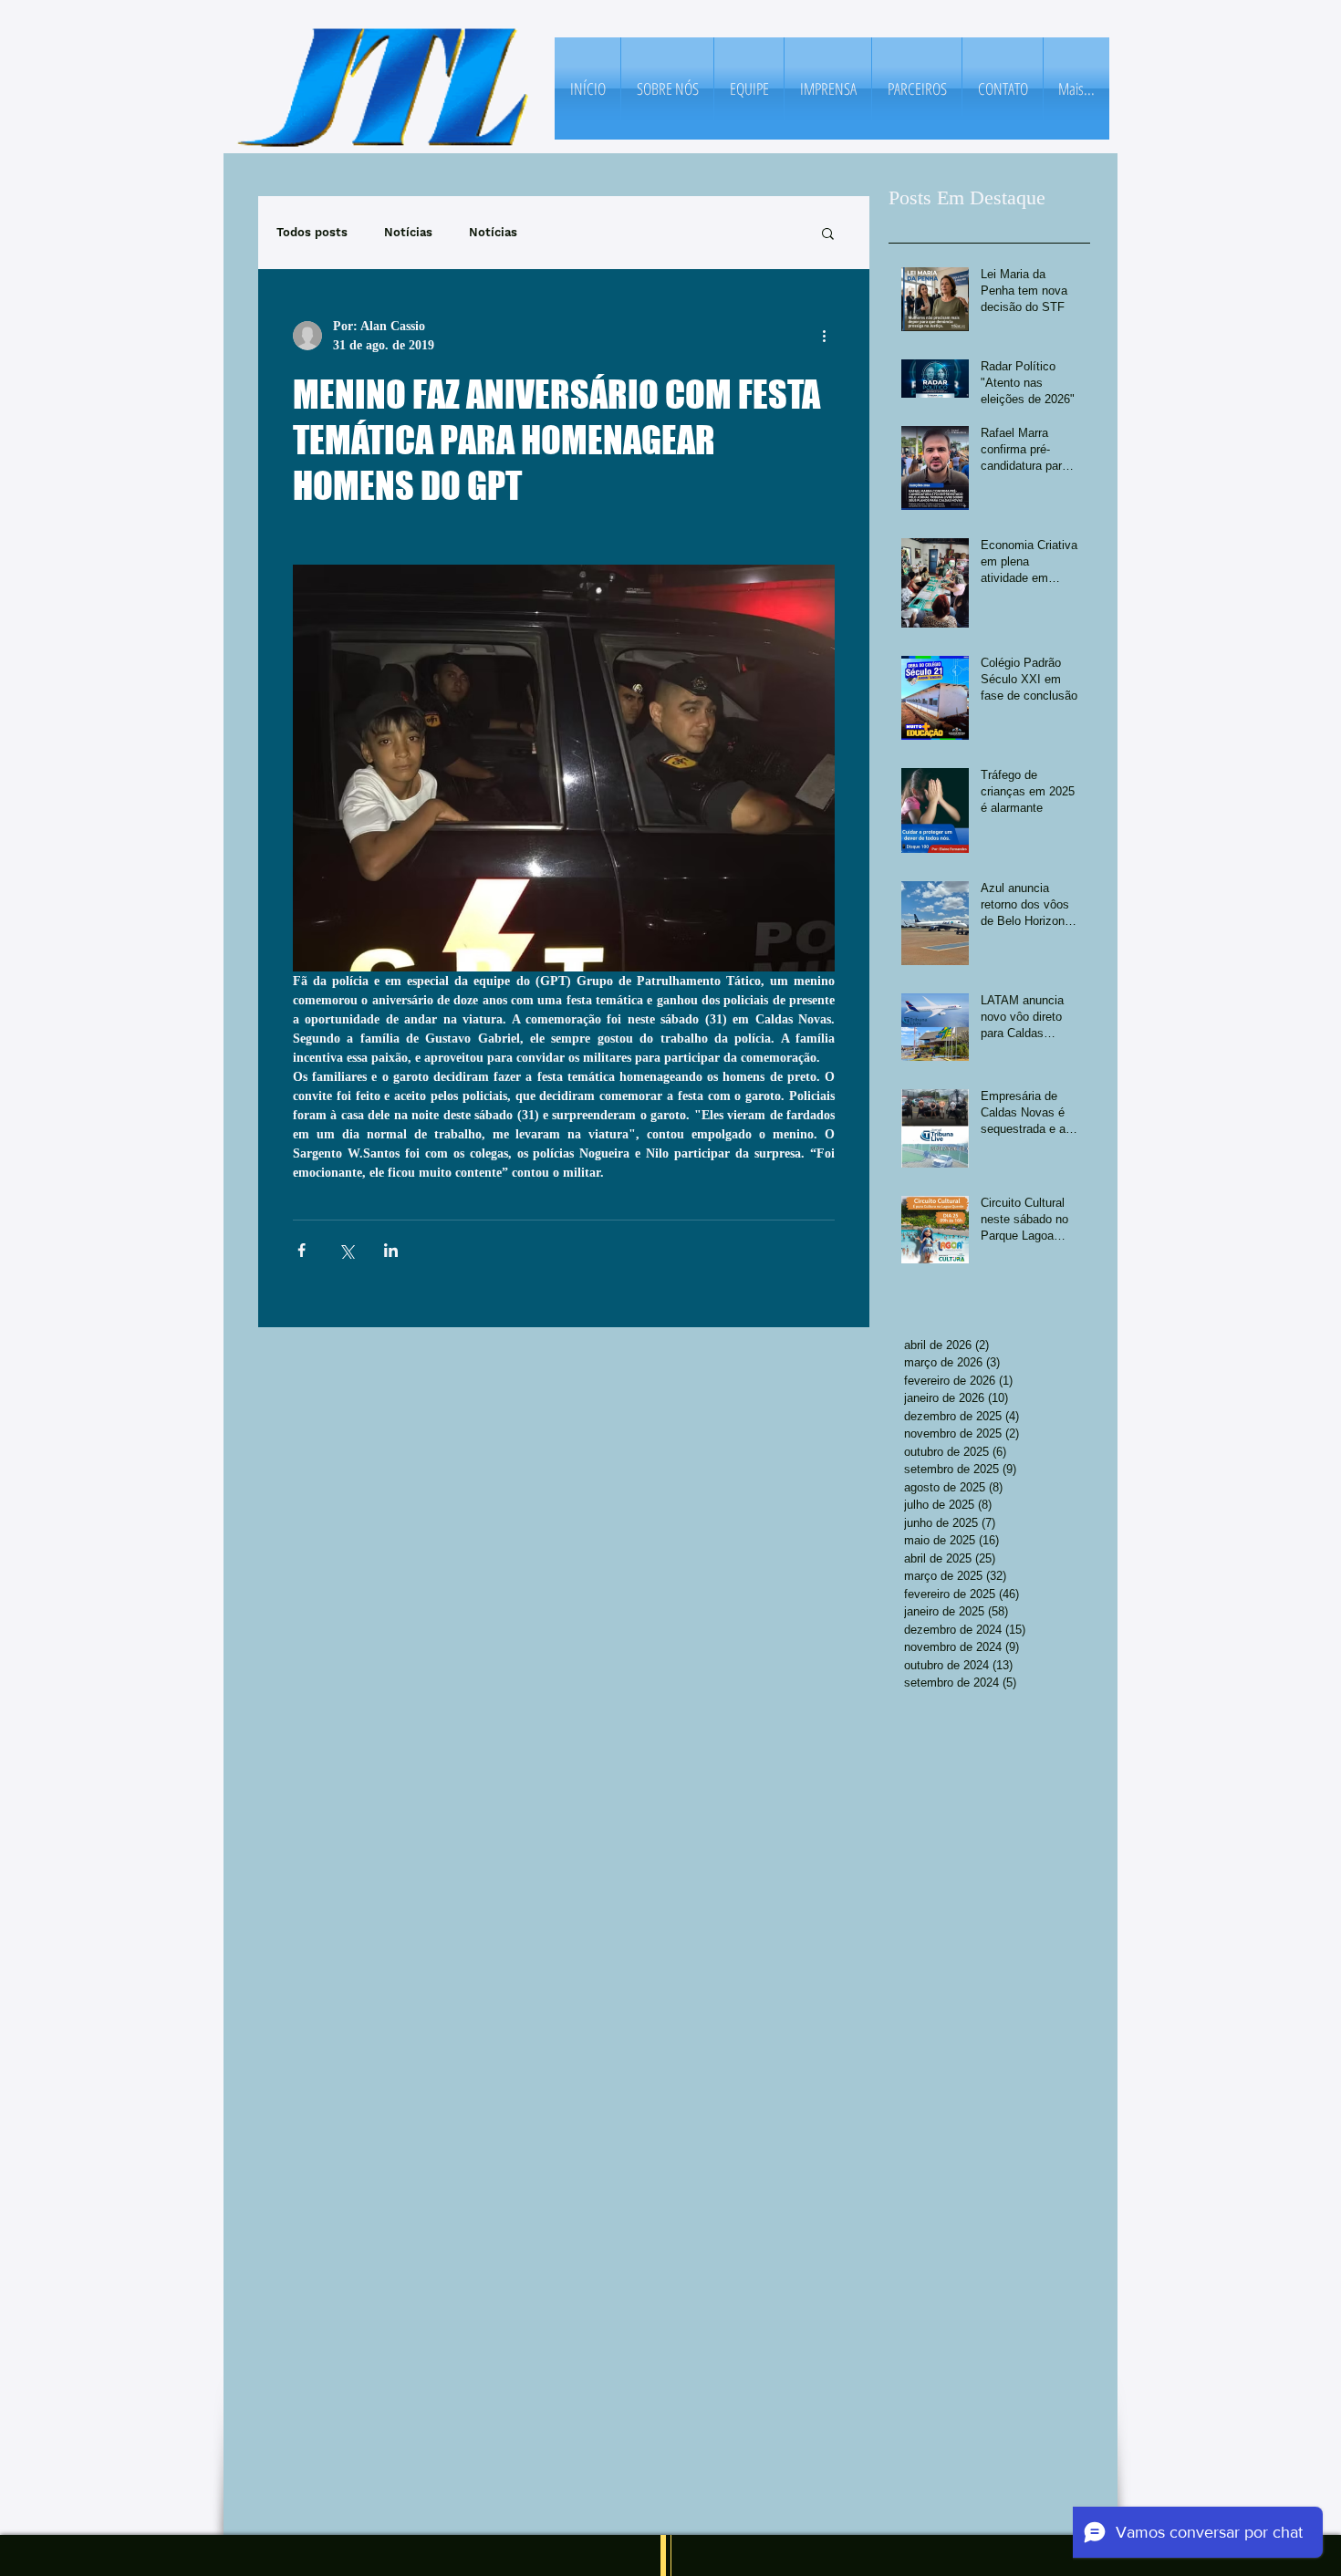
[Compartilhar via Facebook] (301, 1250)
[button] (828, 233)
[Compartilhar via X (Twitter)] (346, 1250)
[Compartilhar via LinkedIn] (391, 1250)
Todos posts (312, 232)
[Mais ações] (824, 336)
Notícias (408, 232)
